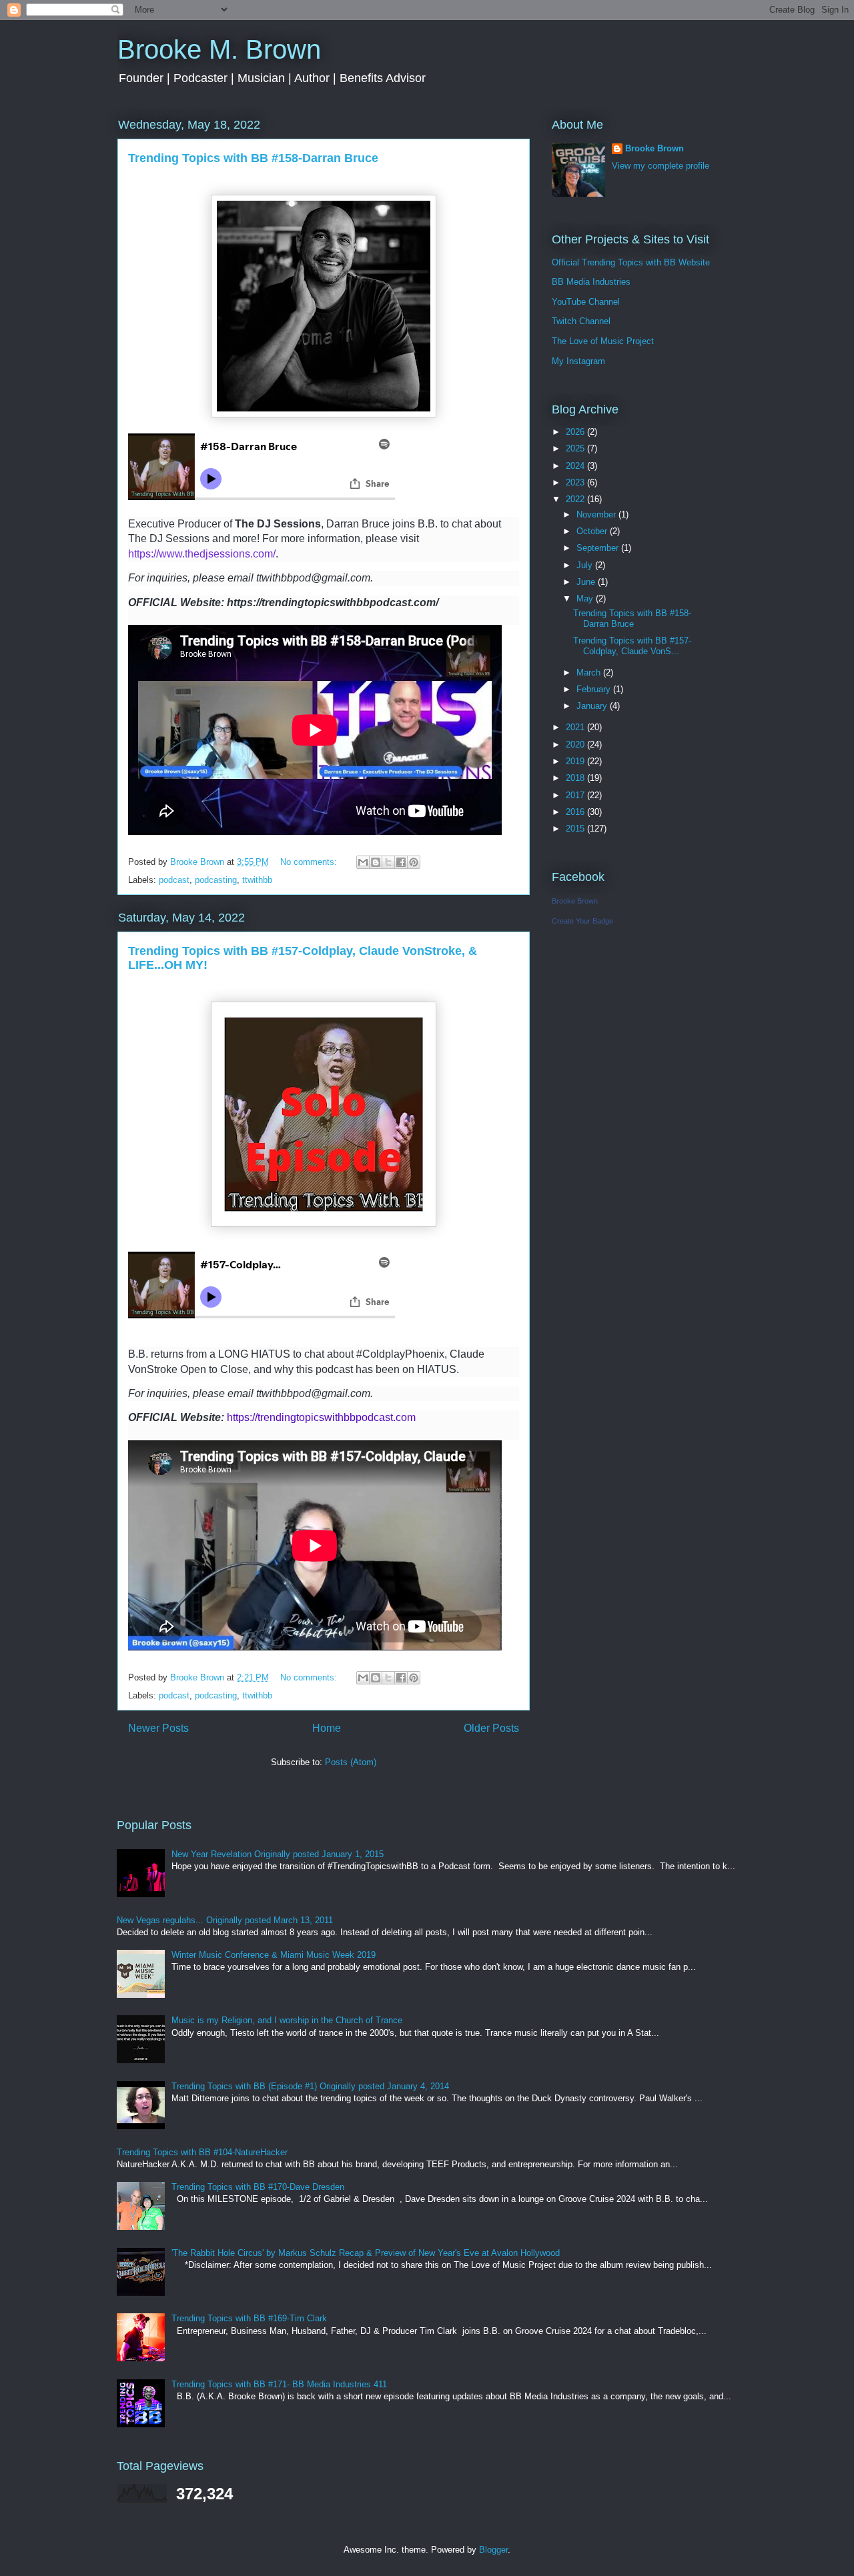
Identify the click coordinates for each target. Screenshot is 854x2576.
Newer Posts (158, 1728)
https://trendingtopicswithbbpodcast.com (321, 1417)
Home (327, 1728)
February (595, 689)
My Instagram (578, 361)
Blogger (493, 2550)
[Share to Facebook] (401, 862)
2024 (576, 466)
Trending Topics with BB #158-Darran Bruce (253, 158)
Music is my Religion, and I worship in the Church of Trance (287, 2020)
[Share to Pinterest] (414, 862)
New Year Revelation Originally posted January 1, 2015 (278, 1854)
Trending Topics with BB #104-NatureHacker (202, 2152)
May (586, 598)
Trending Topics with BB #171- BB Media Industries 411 (279, 2384)
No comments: (310, 862)
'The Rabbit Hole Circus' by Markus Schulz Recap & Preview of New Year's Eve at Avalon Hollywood (366, 2253)
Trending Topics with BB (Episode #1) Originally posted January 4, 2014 (310, 2086)
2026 (576, 432)
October (593, 531)
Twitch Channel (581, 321)
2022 (576, 499)
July (586, 565)
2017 (576, 795)
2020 (576, 745)
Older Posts (491, 1728)
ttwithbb (257, 880)
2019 (576, 761)
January (593, 706)
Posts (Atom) (351, 1762)
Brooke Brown (655, 148)
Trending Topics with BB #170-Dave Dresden (258, 2187)
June (587, 582)
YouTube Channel (586, 302)
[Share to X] (388, 862)
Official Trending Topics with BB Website (631, 262)
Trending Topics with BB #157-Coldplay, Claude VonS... (632, 646)
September (599, 548)
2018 (576, 778)
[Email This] (363, 862)
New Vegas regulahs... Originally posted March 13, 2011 (225, 1920)
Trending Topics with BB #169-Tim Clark (249, 2318)
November (597, 514)
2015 (576, 829)
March (590, 673)
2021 (576, 727)
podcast (174, 880)
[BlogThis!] (376, 862)
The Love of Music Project (603, 341)
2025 (576, 448)
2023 (576, 482)
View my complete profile (661, 166)
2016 (576, 812)
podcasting (216, 880)
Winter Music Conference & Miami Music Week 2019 (274, 1955)
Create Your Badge (582, 921)
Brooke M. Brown (219, 49)
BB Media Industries (591, 282)
